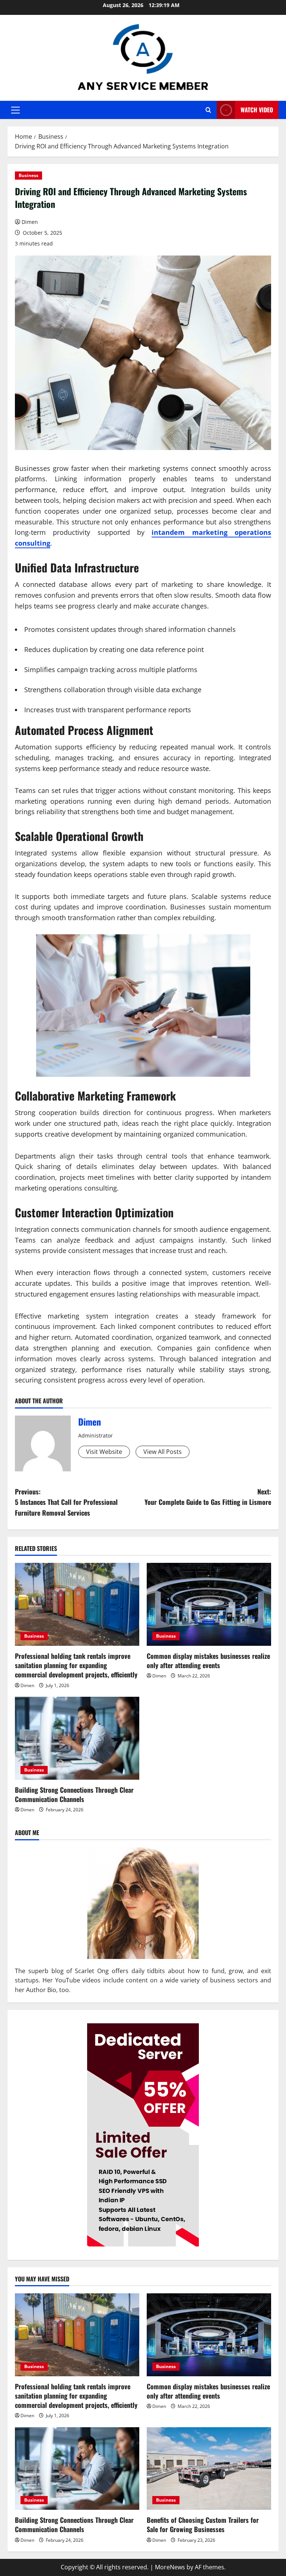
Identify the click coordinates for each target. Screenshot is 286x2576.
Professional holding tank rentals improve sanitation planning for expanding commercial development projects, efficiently (76, 1665)
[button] (15, 110)
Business (28, 175)
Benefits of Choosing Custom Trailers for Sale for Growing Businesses (203, 2524)
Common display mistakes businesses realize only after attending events (208, 1660)
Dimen (30, 222)
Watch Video (257, 110)
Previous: (66, 1502)
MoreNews (170, 2567)
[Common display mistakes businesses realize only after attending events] (209, 1604)
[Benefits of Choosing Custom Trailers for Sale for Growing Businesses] (209, 2469)
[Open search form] (208, 110)
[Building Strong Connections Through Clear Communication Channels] (77, 1738)
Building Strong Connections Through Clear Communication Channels (74, 1794)
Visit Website (104, 1452)
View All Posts (163, 1452)
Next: (208, 1497)
